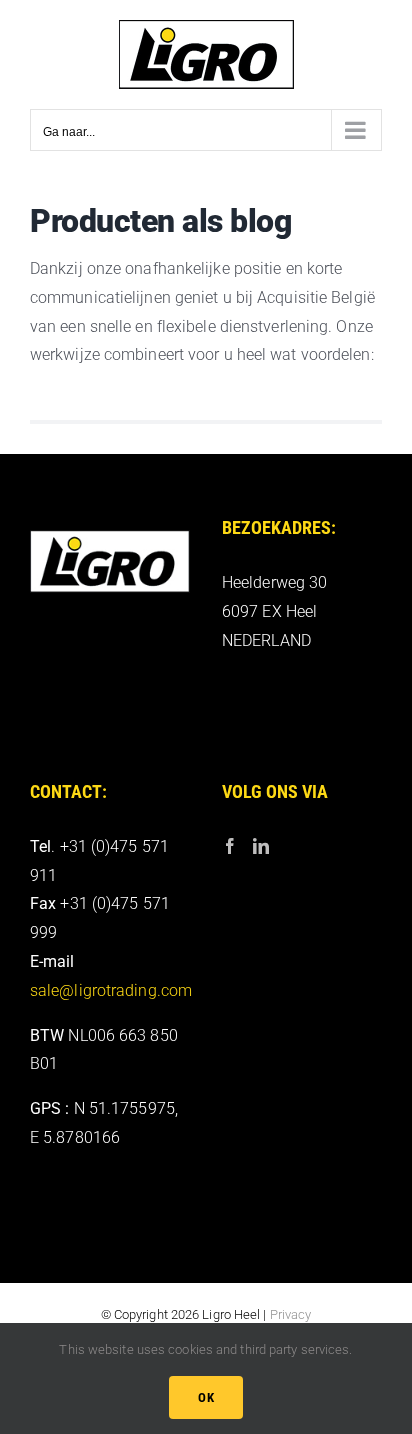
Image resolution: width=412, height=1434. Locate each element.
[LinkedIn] (261, 846)
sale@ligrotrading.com (111, 990)
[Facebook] (230, 846)
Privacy (291, 1314)
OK (206, 1397)
